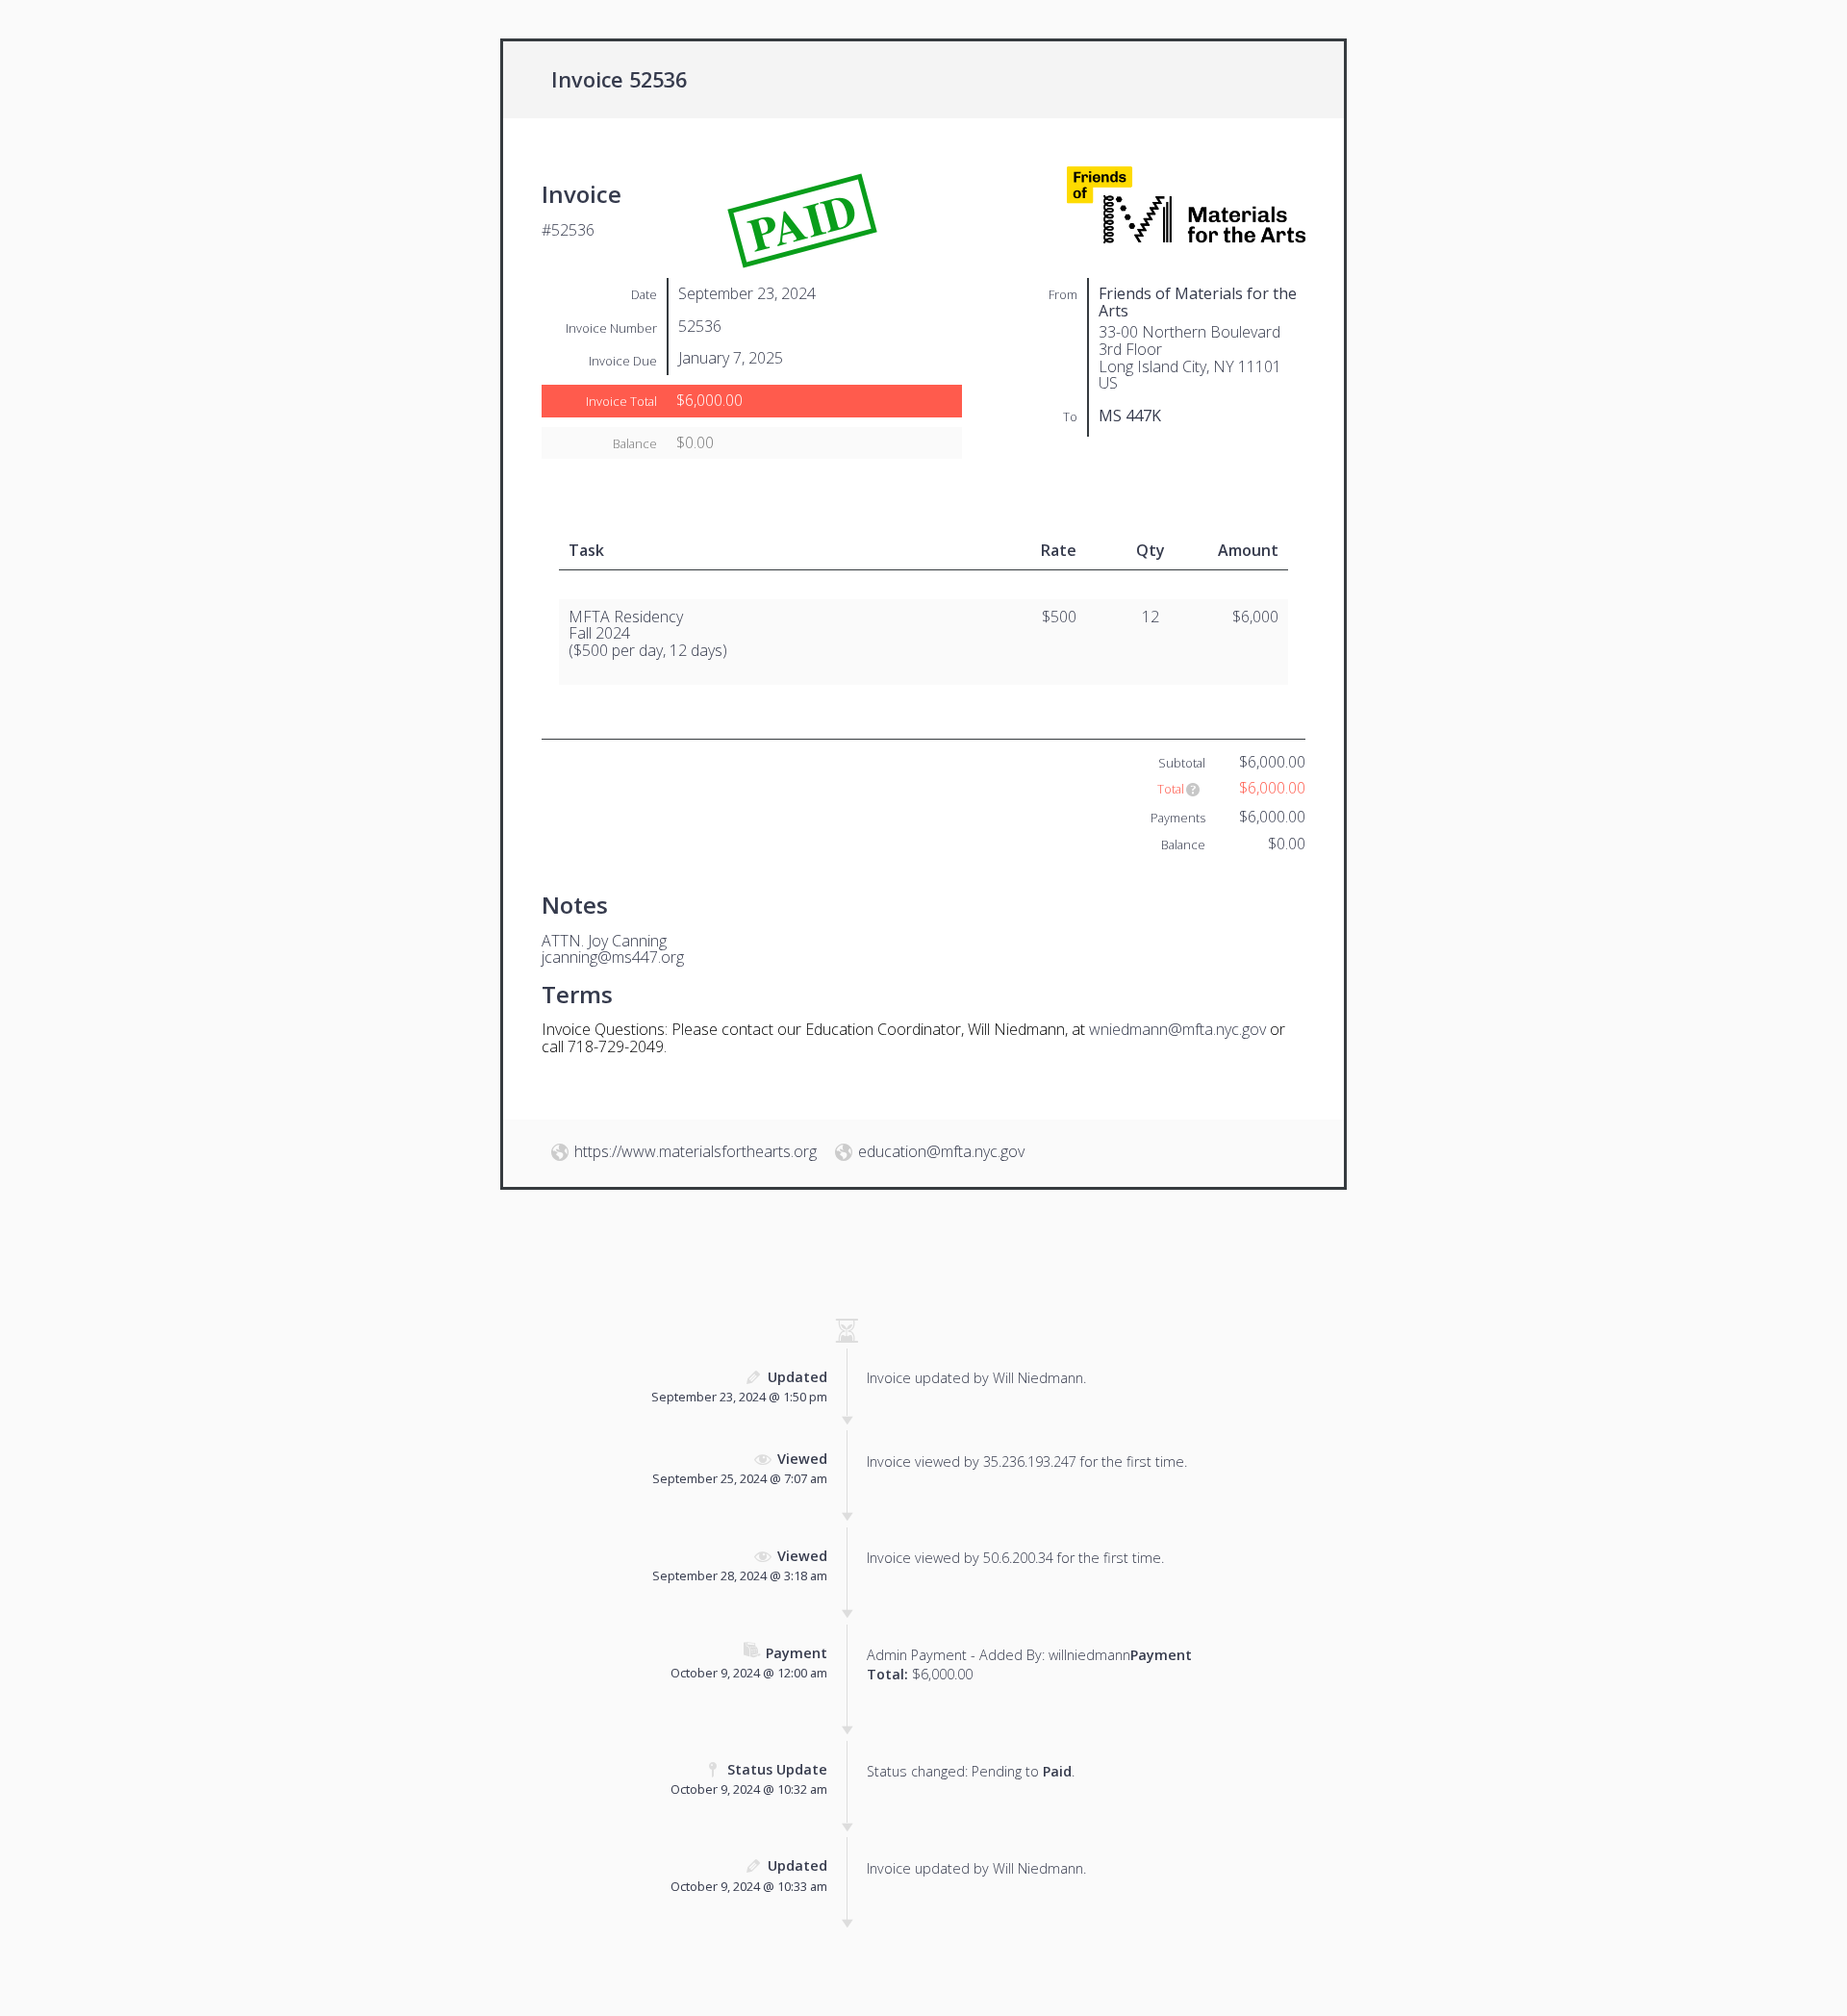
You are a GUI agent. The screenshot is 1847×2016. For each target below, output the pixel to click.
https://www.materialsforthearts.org (696, 1151)
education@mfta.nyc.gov (941, 1151)
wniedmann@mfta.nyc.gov (1177, 1029)
